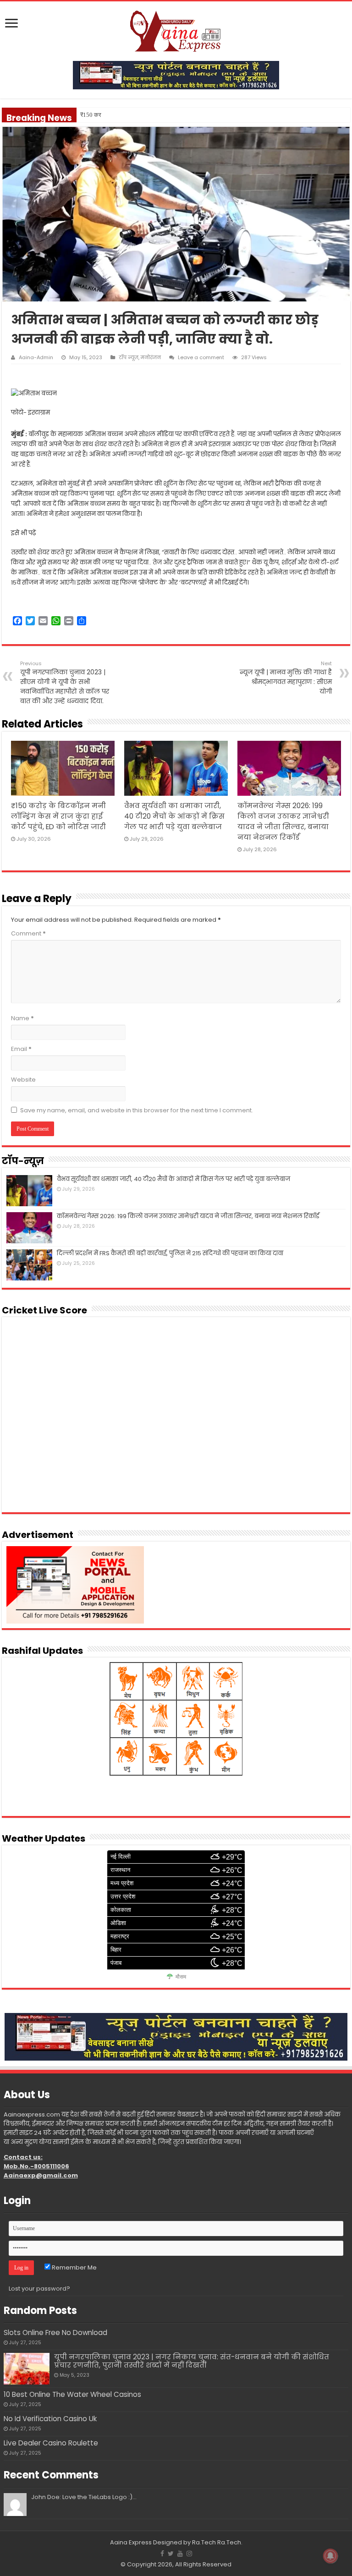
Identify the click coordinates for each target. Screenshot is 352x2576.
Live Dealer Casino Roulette (51, 2443)
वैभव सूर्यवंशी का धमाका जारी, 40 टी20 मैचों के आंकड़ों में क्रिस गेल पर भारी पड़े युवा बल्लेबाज (174, 816)
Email (21, 1049)
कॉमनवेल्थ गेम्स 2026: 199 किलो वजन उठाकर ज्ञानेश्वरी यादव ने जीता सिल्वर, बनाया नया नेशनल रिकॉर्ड (188, 1216)
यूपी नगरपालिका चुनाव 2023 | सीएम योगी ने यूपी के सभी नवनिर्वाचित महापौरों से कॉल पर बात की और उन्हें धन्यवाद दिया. (65, 683)
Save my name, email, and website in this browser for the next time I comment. (137, 1110)
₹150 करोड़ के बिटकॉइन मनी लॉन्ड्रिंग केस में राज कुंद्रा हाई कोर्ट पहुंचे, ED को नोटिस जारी (58, 816)
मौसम (181, 1977)
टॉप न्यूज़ (129, 357)
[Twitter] (171, 2554)
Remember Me (74, 2267)
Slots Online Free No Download (55, 2333)
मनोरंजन (151, 357)
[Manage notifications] (330, 2556)
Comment (28, 933)
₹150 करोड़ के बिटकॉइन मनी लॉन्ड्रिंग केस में (128, 115)
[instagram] (189, 2554)
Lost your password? (39, 2289)
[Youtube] (180, 2554)
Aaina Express (131, 2542)
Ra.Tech (229, 2542)
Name (22, 1018)
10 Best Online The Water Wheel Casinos (72, 2394)
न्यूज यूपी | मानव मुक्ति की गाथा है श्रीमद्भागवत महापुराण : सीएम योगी (286, 678)
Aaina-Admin (36, 357)
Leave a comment (201, 357)
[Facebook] (162, 2554)
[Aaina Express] (176, 30)
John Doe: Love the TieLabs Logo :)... (84, 2497)
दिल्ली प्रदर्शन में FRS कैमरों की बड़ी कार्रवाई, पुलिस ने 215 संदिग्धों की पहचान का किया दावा (170, 1253)
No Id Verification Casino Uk (50, 2419)
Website (23, 1080)
